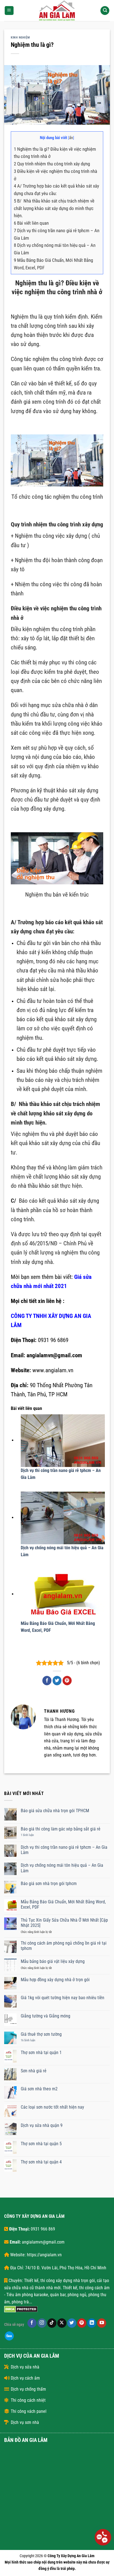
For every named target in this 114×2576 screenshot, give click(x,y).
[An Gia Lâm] (57, 11)
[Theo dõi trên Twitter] (72, 2323)
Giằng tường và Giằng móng (46, 2016)
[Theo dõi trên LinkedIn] (92, 2323)
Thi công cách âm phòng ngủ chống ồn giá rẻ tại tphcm (64, 1946)
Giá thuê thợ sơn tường (41, 2034)
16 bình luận (31, 2040)
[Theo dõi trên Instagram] (42, 2323)
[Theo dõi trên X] (62, 2323)
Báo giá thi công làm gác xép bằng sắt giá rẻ (61, 1829)
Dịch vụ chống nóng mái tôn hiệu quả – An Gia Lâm (62, 1868)
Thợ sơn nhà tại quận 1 (41, 2053)
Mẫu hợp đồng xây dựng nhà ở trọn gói (55, 1980)
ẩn (71, 138)
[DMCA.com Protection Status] (21, 2309)
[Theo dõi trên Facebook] (32, 2323)
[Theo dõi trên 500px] (9, 2336)
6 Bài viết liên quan (31, 223)
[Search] (105, 11)
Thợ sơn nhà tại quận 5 (41, 2144)
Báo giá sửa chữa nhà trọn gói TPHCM (55, 1811)
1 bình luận (30, 1835)
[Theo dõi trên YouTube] (102, 2323)
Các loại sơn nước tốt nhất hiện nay (52, 2107)
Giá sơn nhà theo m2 (39, 2089)
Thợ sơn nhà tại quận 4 (41, 2162)
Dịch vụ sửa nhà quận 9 (42, 2125)
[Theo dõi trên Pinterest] (82, 2323)
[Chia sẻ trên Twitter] (57, 1681)
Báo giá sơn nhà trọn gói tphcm (49, 1884)
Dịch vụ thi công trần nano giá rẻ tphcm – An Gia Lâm (64, 1850)
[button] (9, 11)
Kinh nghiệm (20, 38)
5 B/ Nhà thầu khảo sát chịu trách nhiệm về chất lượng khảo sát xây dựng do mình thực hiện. (54, 208)
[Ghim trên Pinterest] (67, 1681)
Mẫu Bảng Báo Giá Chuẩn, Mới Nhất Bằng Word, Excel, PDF (63, 1904)
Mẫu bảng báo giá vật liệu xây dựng (53, 1961)
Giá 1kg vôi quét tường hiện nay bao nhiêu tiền (63, 1998)
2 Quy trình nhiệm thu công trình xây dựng (52, 164)
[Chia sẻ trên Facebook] (47, 1681)
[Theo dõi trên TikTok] (52, 2323)
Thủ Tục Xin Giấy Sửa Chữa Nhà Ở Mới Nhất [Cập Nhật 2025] (64, 1923)
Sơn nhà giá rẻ (34, 2071)
